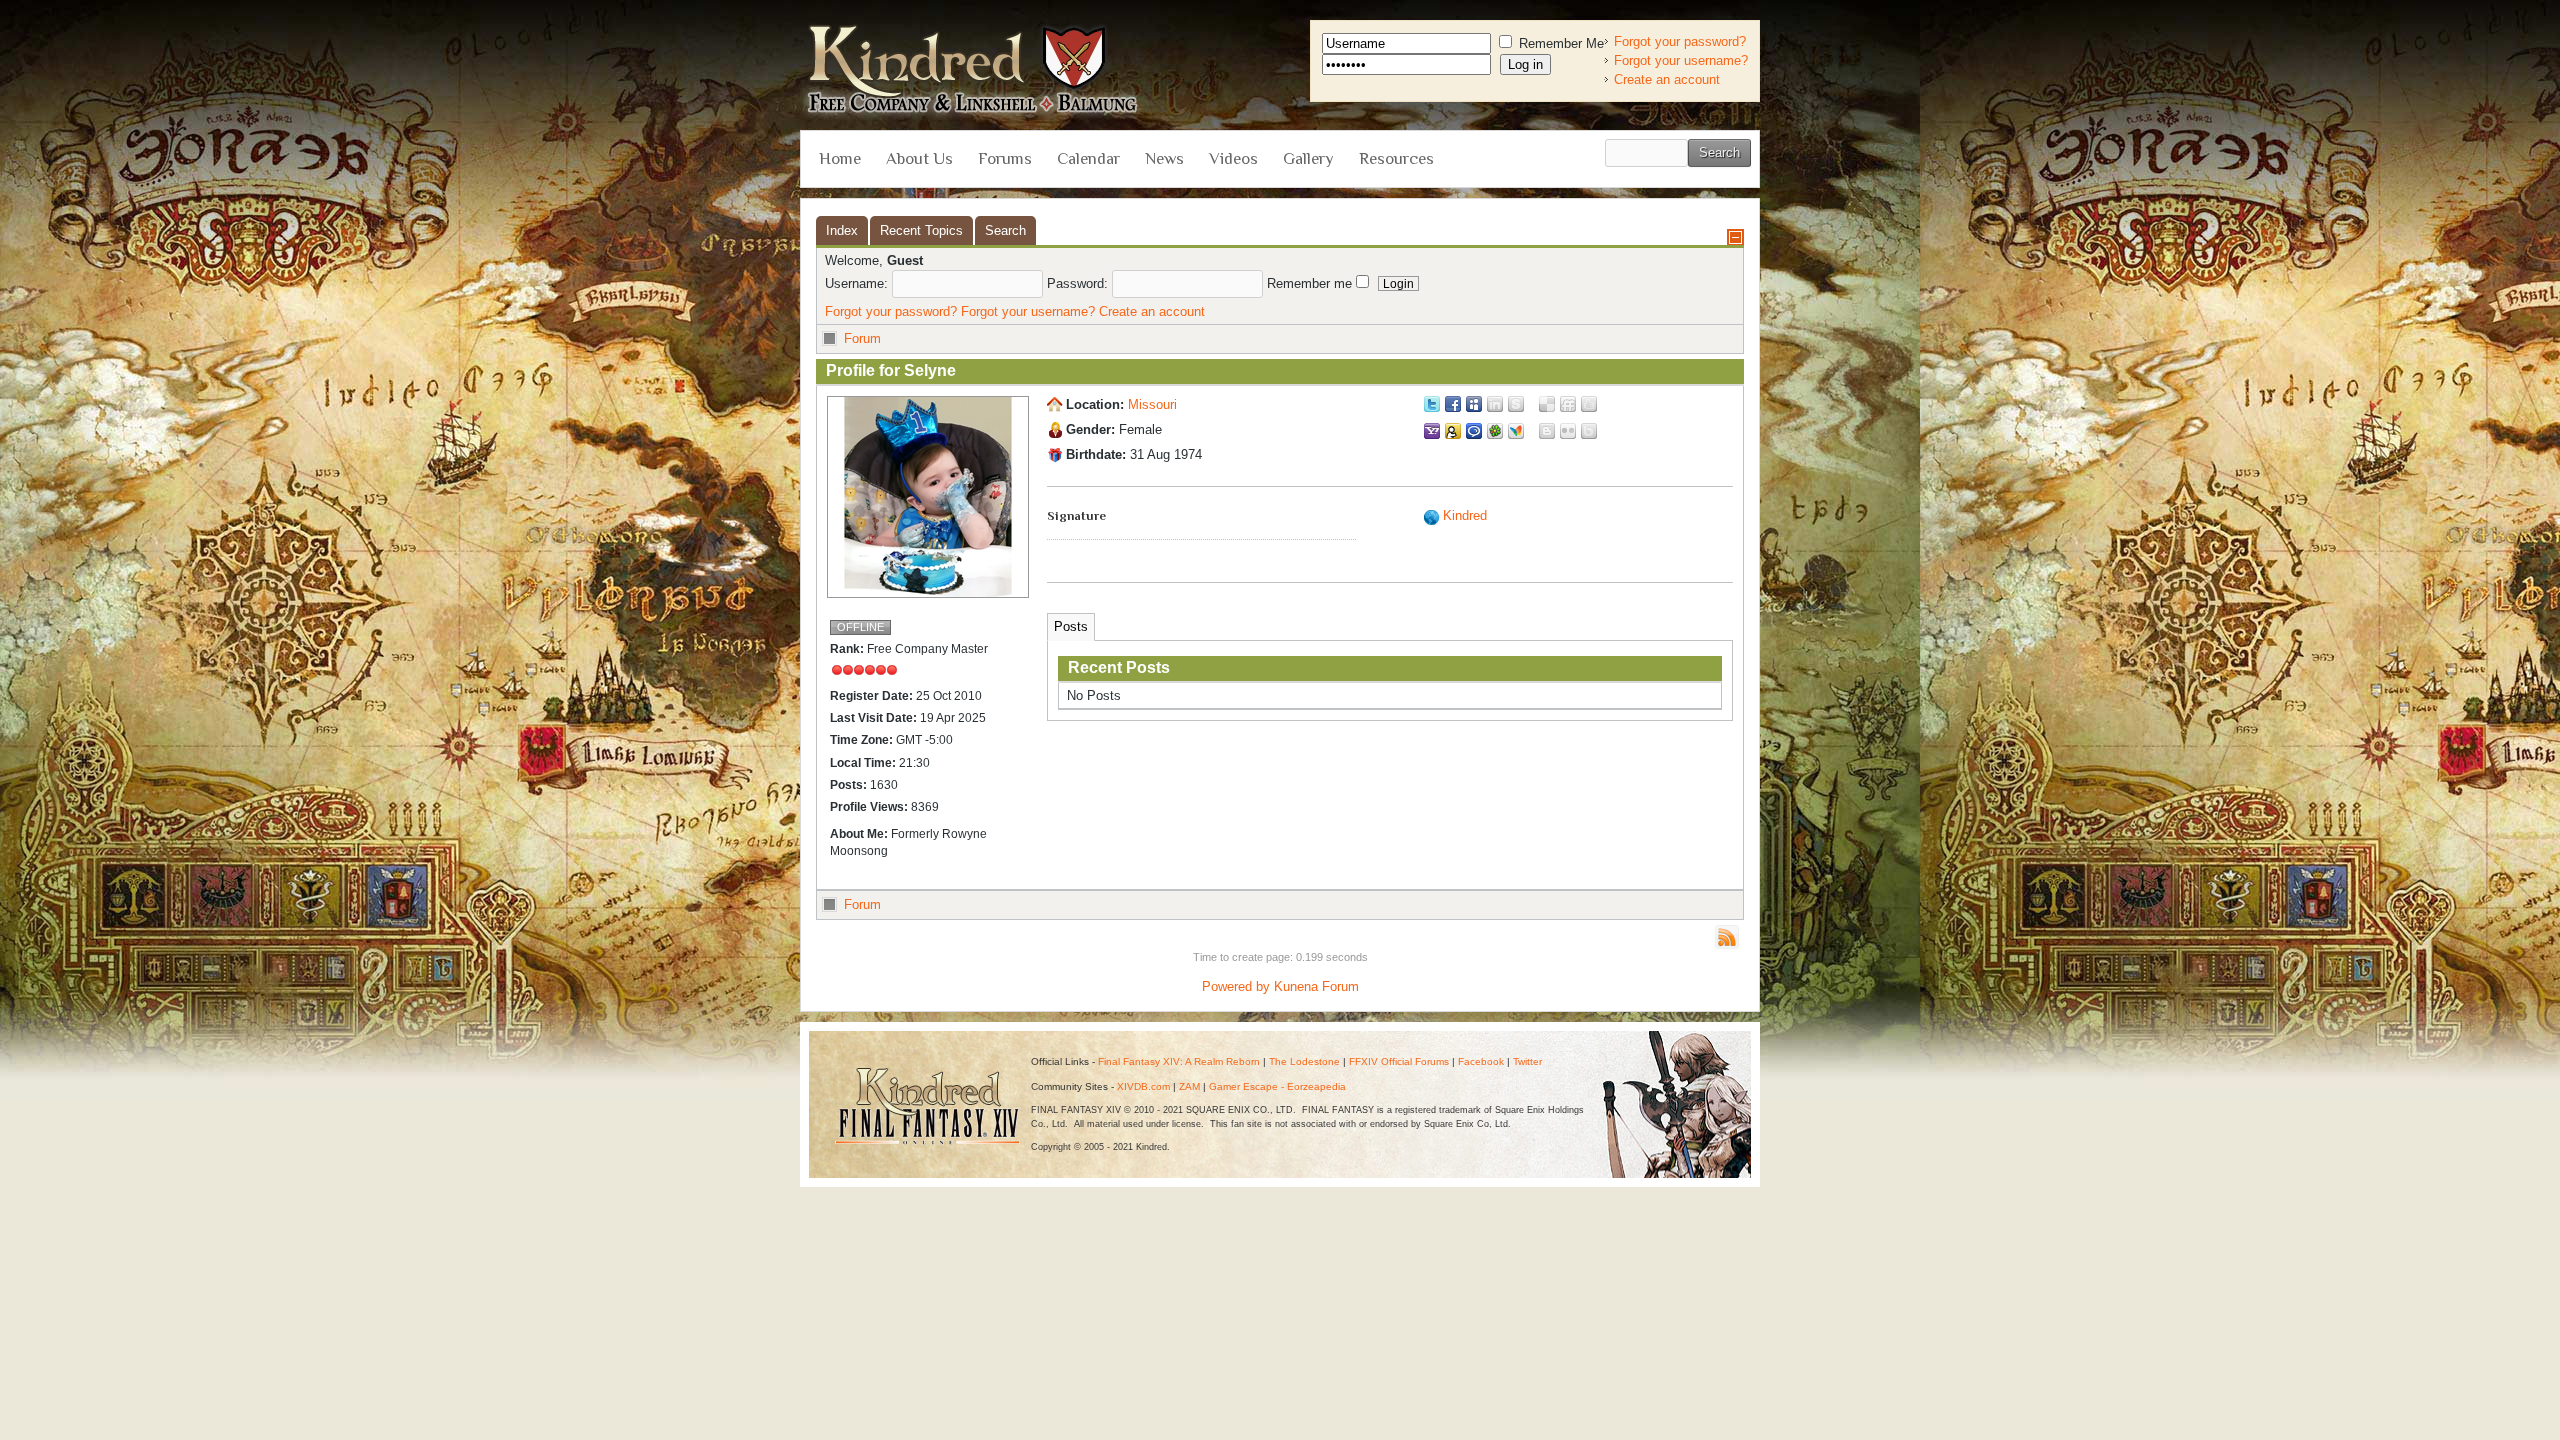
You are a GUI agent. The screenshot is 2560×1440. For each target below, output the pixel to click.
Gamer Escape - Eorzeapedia (1277, 1086)
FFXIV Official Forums (1399, 1061)
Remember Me (1559, 43)
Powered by (1236, 986)
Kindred (1465, 515)
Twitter (1527, 1061)
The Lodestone (1304, 1061)
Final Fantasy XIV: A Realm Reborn (1179, 1061)
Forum (862, 338)
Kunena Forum (1316, 986)
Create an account (1667, 79)
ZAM (1189, 1086)
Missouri (1152, 404)
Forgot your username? (1681, 60)
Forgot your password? (1680, 41)
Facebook (1481, 1061)
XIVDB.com (1143, 1086)
